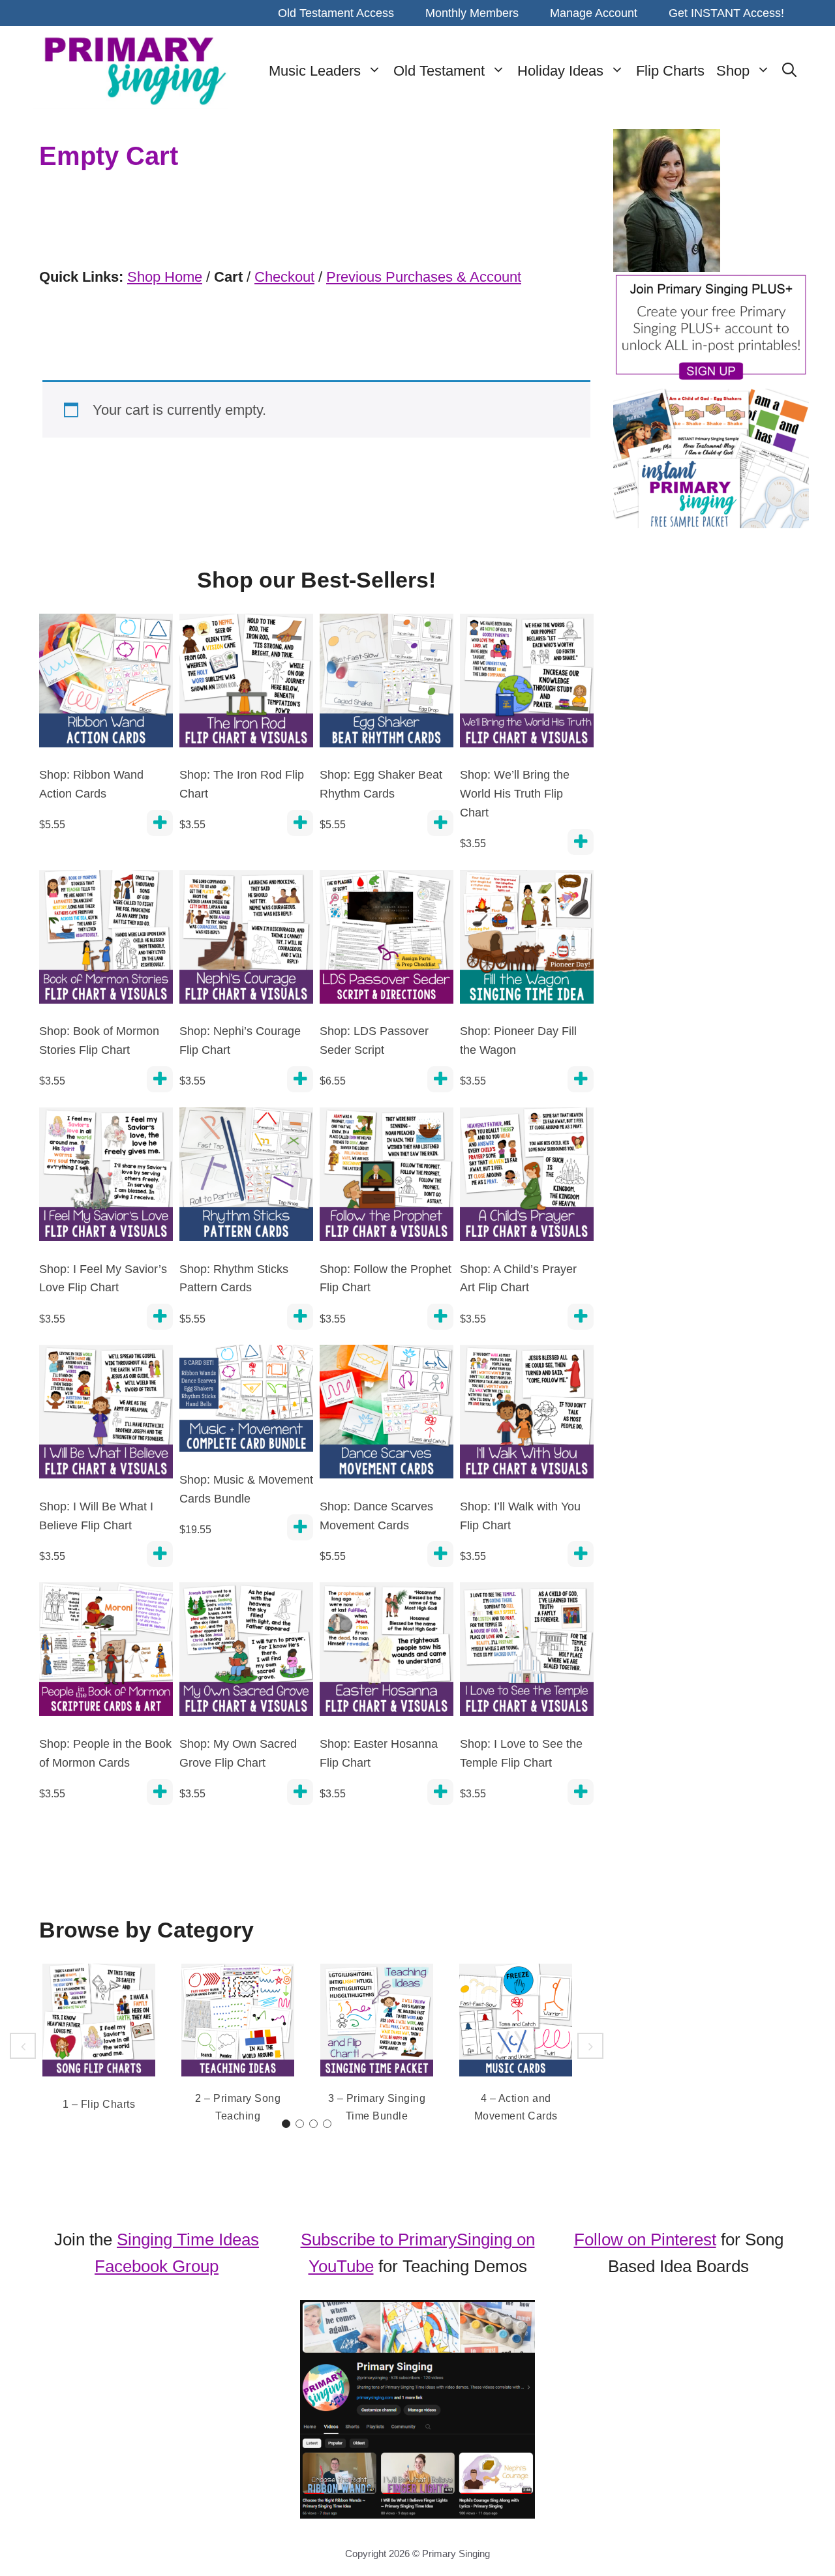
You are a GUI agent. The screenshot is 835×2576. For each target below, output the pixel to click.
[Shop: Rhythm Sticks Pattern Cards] (246, 1179)
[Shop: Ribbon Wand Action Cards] (106, 685)
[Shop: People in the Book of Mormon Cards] (106, 1654)
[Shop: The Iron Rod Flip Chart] (246, 685)
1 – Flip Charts (99, 2104)
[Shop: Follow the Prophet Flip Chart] (387, 1179)
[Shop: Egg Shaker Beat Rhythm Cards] (387, 685)
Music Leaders (315, 71)
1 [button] (286, 2124)
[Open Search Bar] (789, 71)
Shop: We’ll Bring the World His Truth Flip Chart (515, 794)
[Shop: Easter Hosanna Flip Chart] (387, 1654)
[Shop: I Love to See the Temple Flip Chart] (527, 1654)
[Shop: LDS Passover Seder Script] (387, 941)
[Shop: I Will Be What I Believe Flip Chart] (106, 1416)
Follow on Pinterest (645, 2239)
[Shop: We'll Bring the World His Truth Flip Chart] (527, 685)
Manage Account (594, 13)
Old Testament (439, 71)
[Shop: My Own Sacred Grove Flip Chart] (246, 1654)
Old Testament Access (336, 13)
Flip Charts (670, 71)
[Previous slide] (23, 2046)
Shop (733, 71)
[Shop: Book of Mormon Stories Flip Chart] (106, 941)
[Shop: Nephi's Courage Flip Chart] (246, 941)
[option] (99, 2040)
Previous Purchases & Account (424, 277)
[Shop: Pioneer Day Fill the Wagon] (527, 941)
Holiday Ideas (560, 71)
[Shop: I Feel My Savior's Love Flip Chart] (106, 1179)
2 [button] (300, 2124)
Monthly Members (472, 13)
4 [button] (327, 2124)
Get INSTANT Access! (726, 13)
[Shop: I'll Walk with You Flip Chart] (527, 1416)
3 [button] (313, 2124)
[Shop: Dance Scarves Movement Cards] (387, 1416)
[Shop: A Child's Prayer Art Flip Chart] (527, 1179)
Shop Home (165, 277)
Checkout (284, 277)
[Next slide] (590, 2046)
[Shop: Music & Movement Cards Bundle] (246, 1403)
